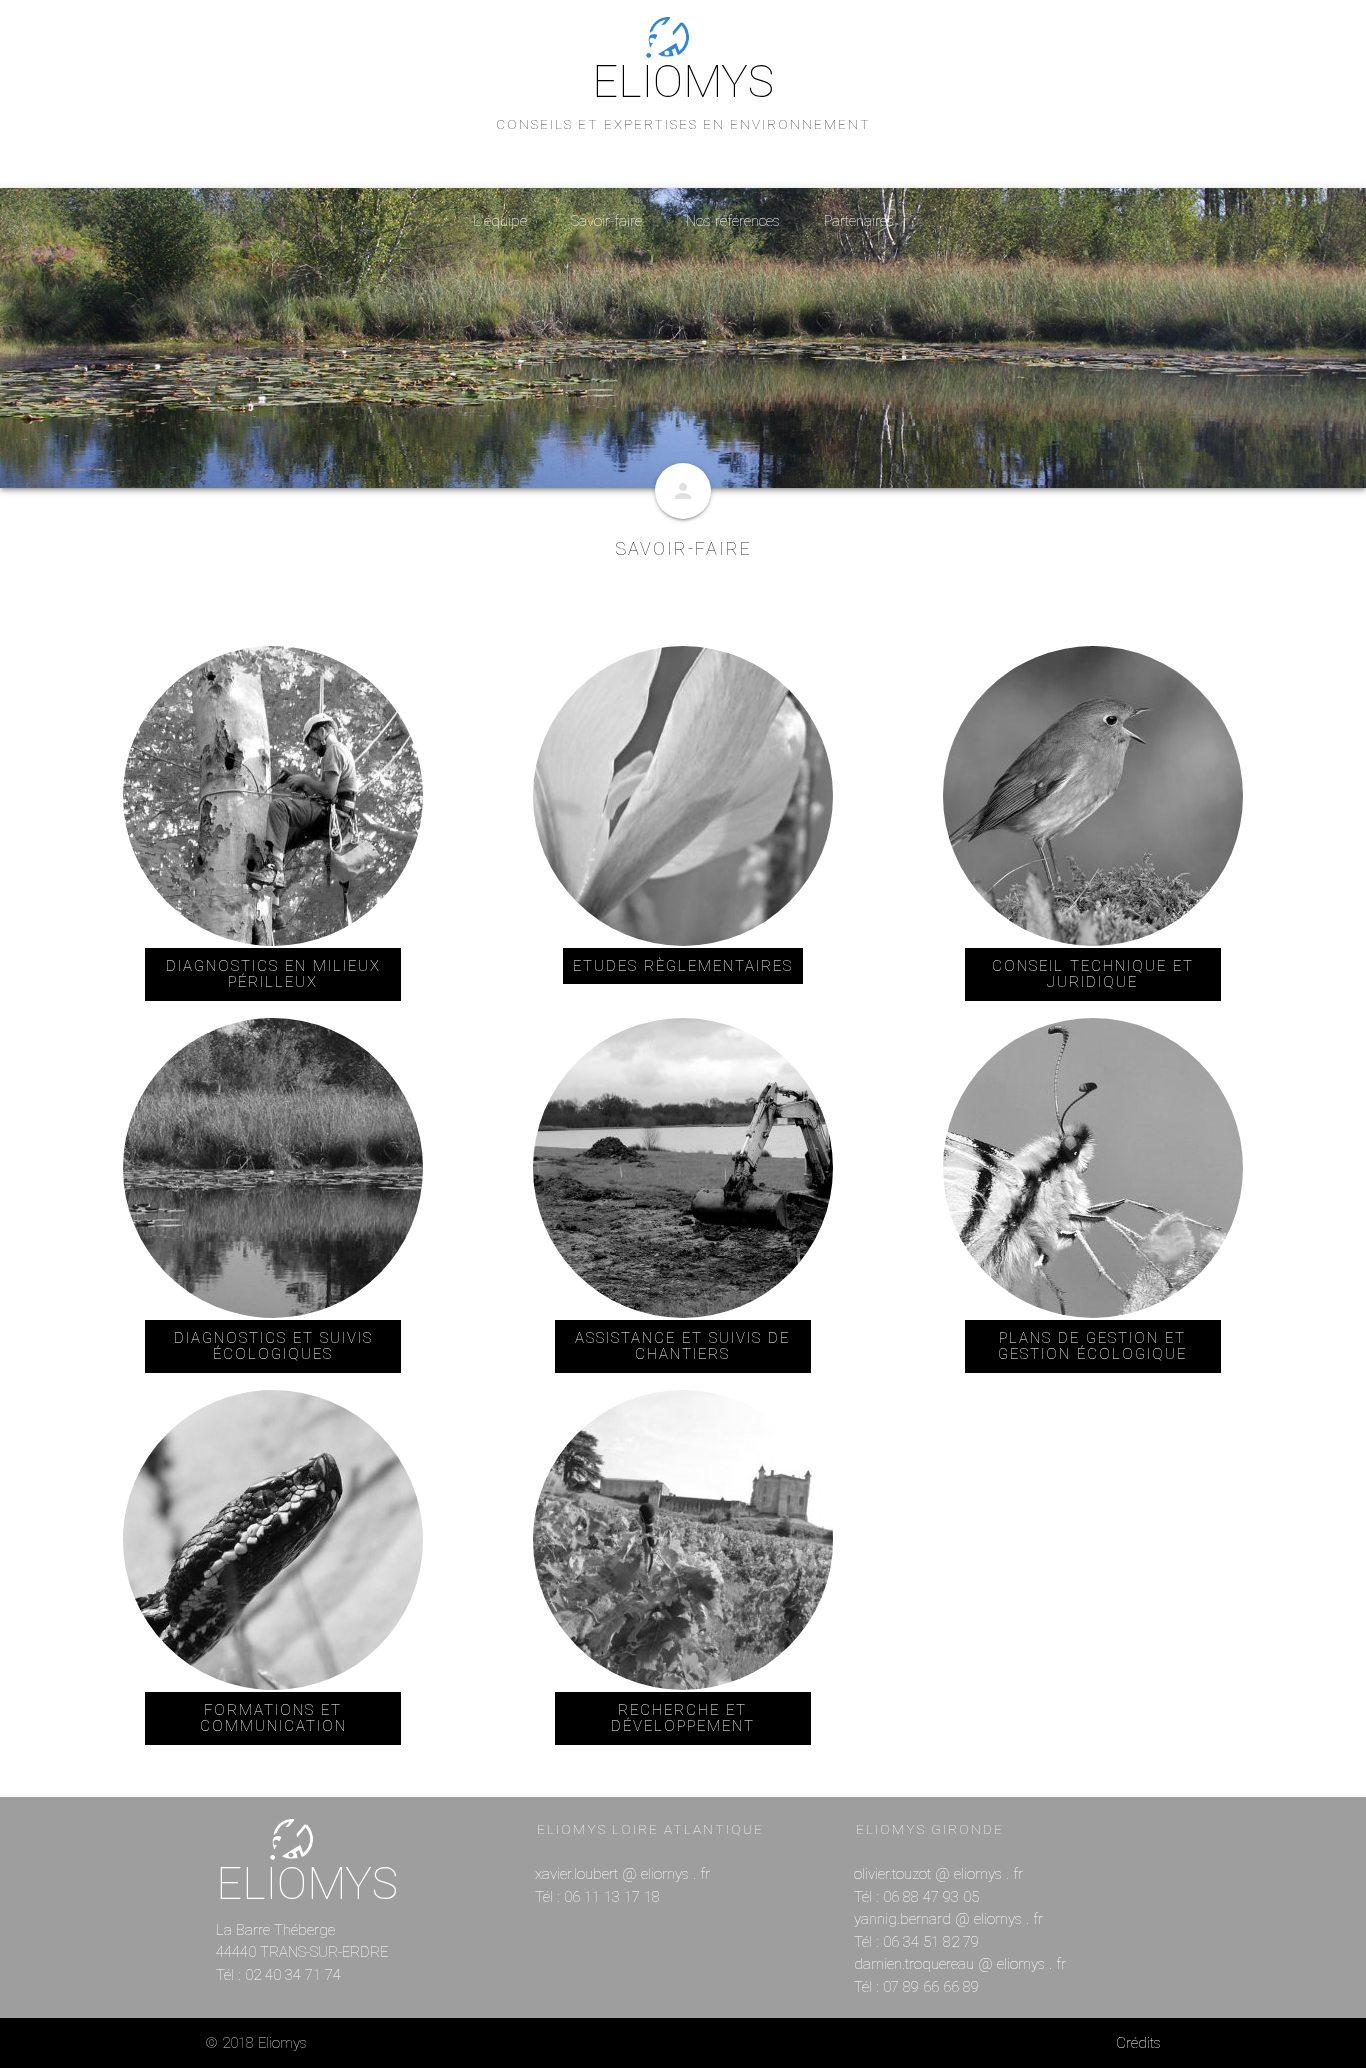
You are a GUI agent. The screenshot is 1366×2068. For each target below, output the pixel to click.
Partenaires (859, 221)
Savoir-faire (606, 221)
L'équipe (500, 221)
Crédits (1138, 2043)
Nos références (733, 221)
